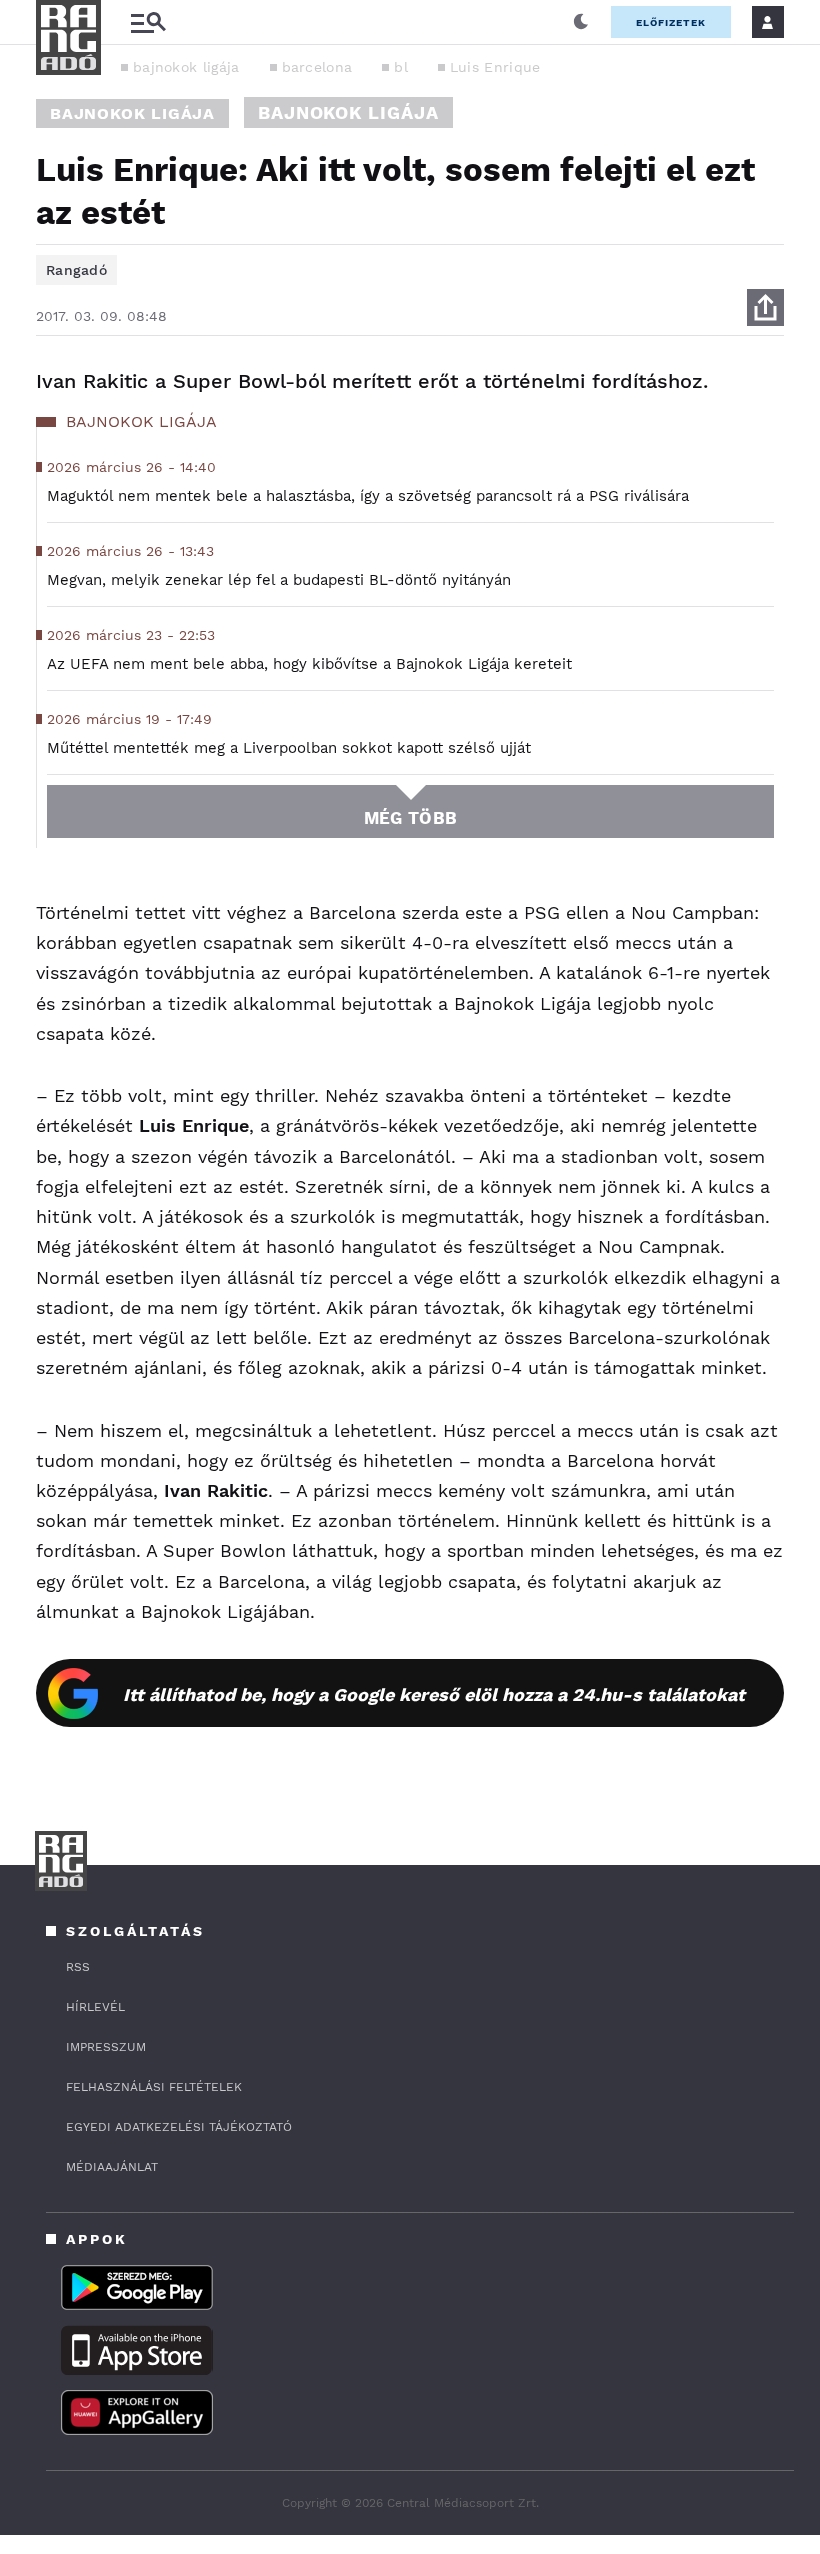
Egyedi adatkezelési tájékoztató (179, 2127)
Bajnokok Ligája (132, 113)
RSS (78, 1967)
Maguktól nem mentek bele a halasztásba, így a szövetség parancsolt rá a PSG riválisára (368, 496)
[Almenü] (148, 22)
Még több (410, 818)
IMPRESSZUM (106, 2047)
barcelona (317, 67)
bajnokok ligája (186, 67)
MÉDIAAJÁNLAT (112, 2167)
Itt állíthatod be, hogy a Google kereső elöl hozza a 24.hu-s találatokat (434, 1694)
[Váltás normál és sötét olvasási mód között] (581, 22)
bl (401, 67)
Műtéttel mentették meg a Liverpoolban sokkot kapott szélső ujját (289, 748)
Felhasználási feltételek (154, 2087)
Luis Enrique (495, 67)
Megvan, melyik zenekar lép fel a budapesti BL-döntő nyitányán (279, 580)
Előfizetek (671, 22)
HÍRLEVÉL (95, 2007)
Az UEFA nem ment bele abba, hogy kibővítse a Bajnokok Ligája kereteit (309, 664)
